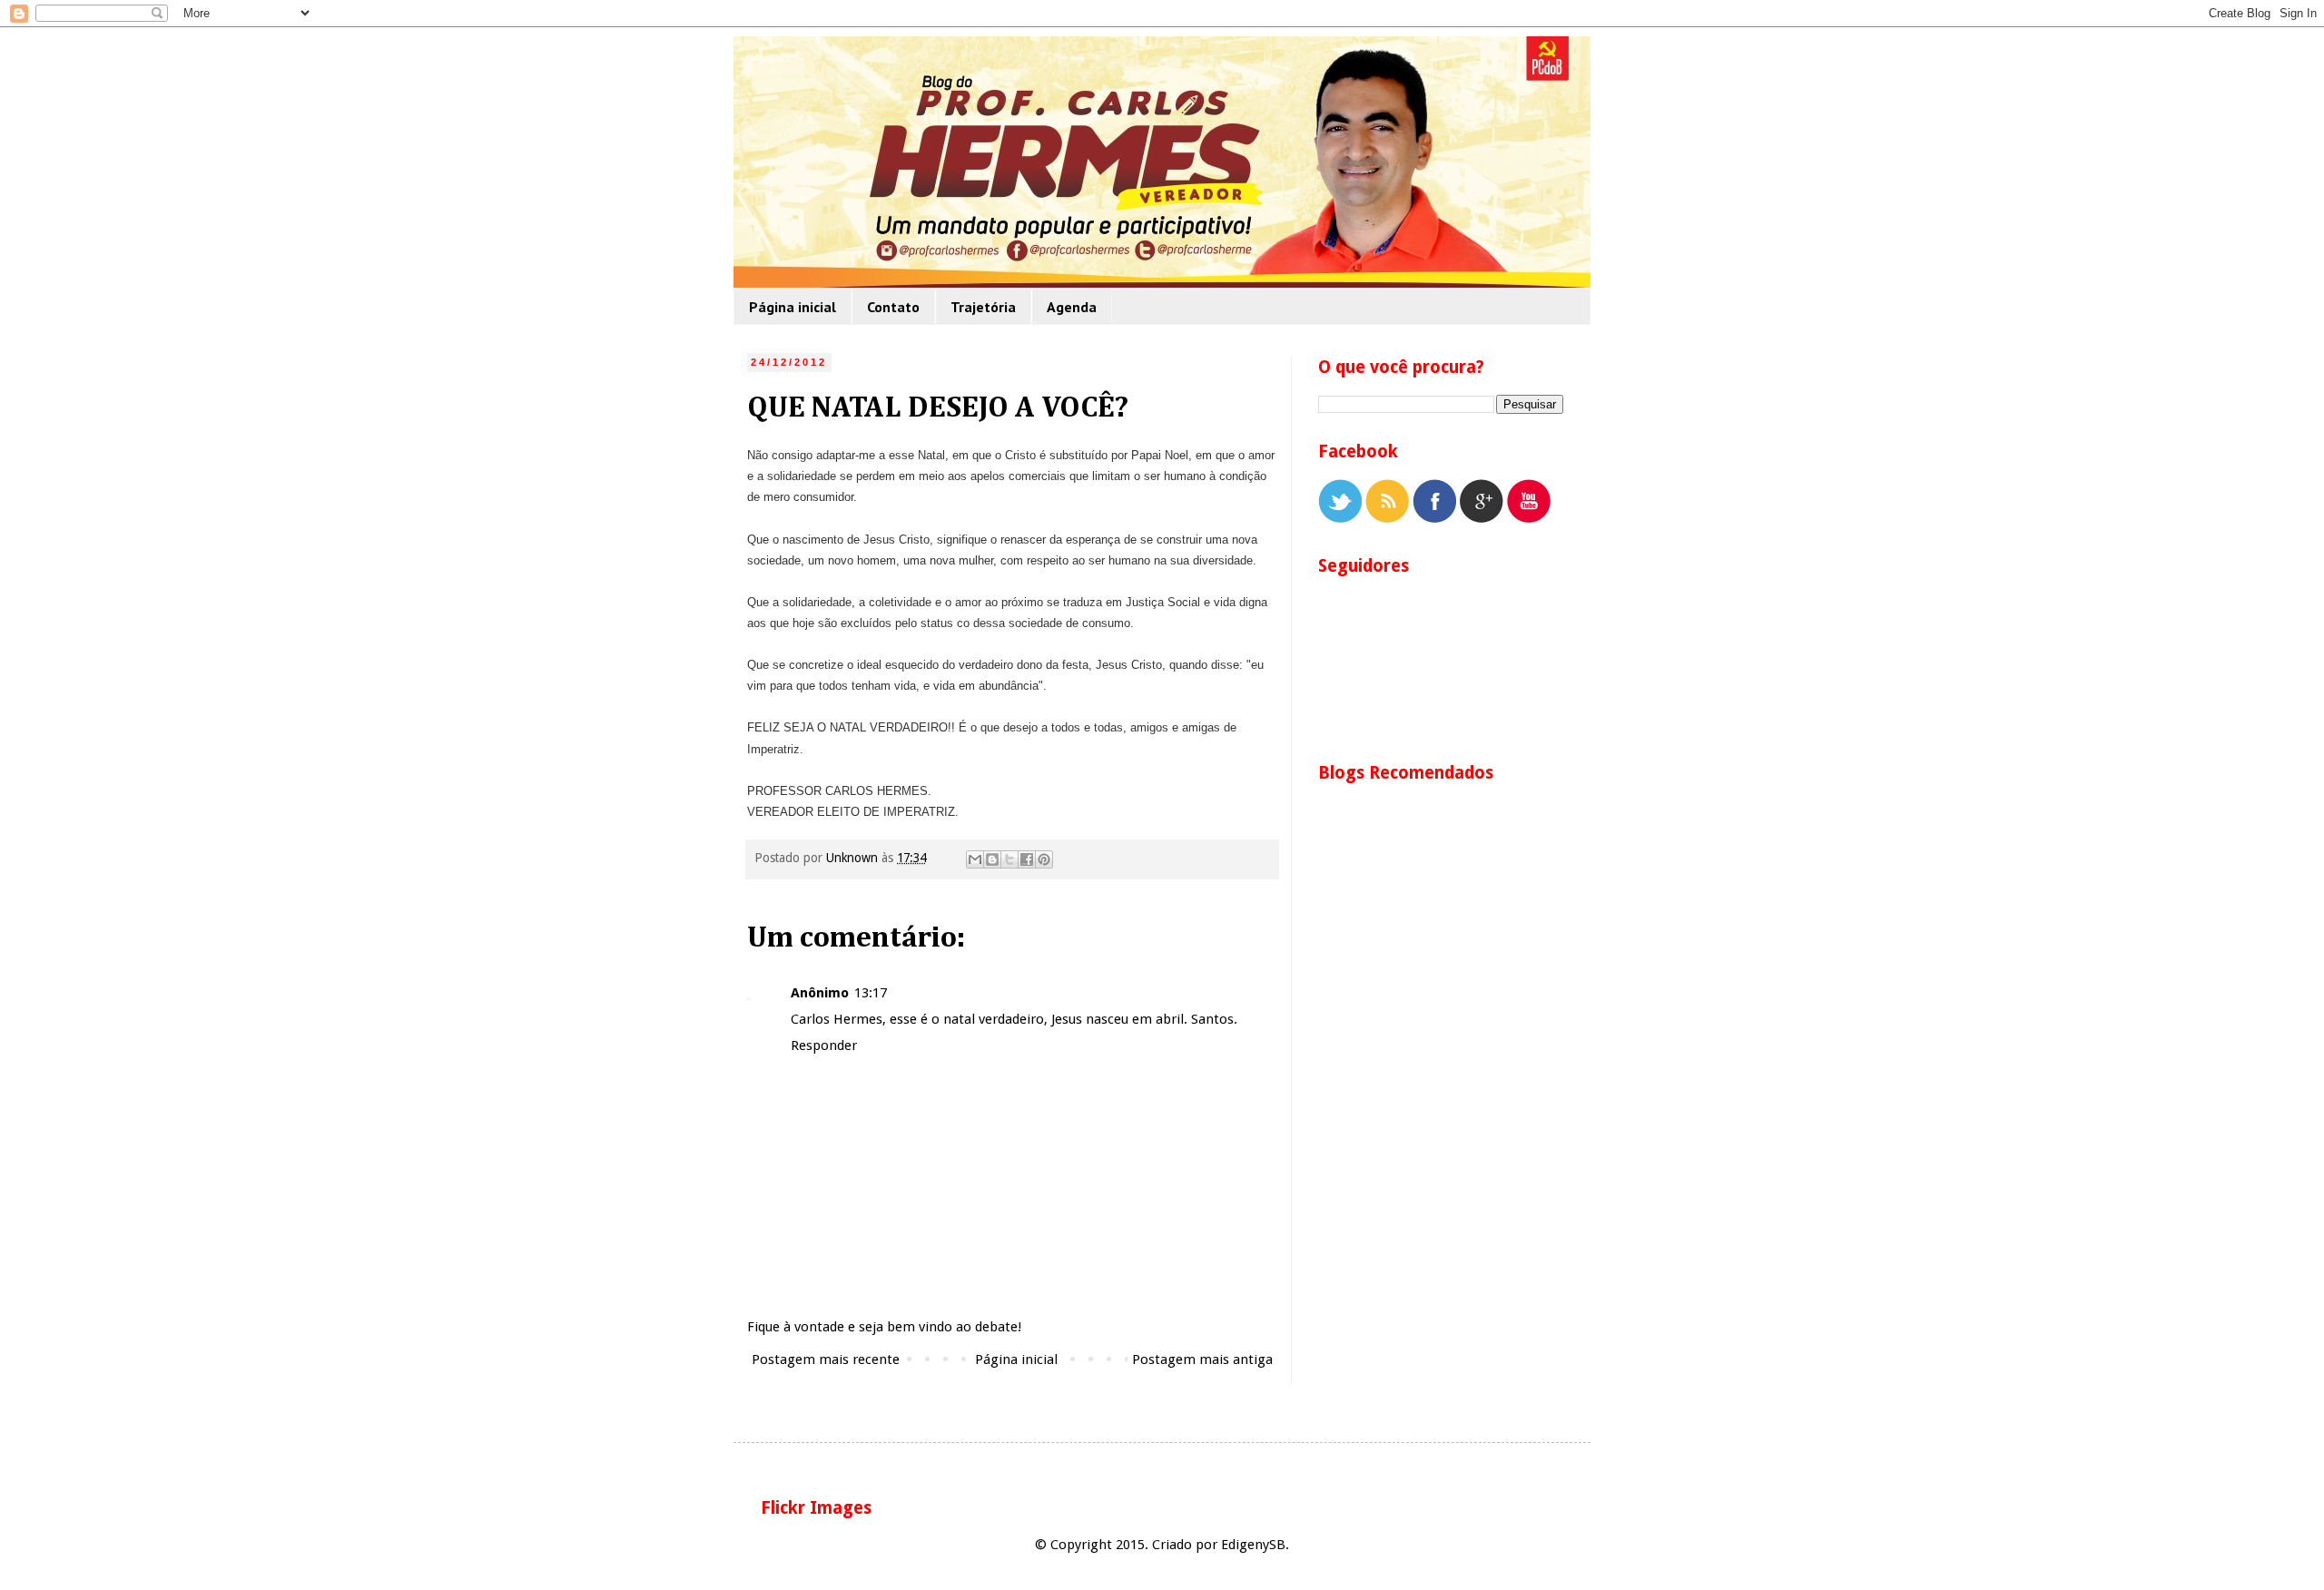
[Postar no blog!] (992, 859)
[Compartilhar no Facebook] (1027, 859)
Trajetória (983, 307)
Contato (893, 307)
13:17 (871, 993)
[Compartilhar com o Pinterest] (1044, 859)
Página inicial (793, 307)
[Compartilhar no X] (1009, 859)
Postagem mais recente (826, 1359)
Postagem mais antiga (1202, 1359)
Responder (824, 1045)
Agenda (1072, 307)
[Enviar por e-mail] (975, 859)
